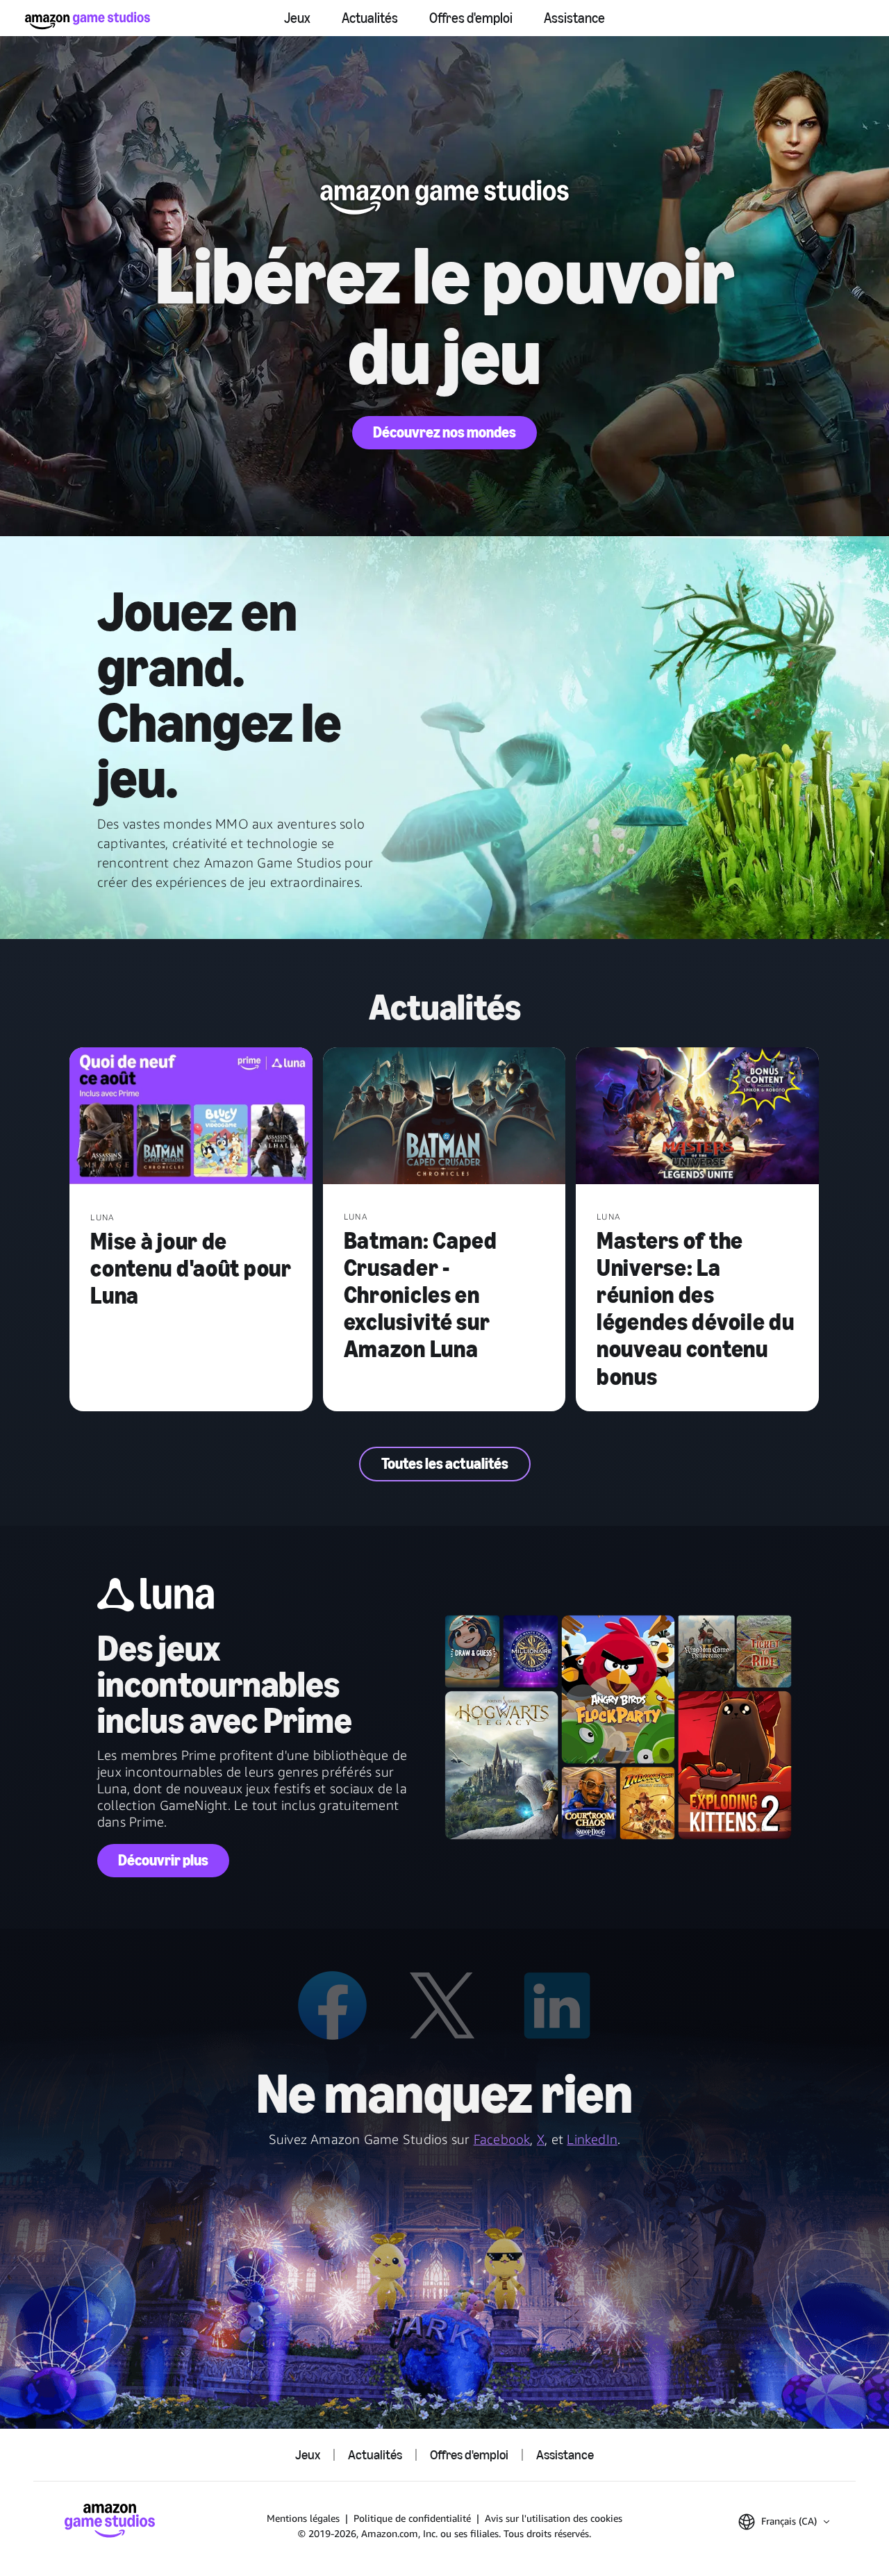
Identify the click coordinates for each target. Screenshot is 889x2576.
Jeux (297, 18)
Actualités (370, 18)
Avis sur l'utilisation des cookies (554, 2518)
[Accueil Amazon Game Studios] (88, 20)
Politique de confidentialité (412, 2518)
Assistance (574, 18)
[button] (784, 2522)
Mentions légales (303, 2518)
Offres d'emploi (471, 18)
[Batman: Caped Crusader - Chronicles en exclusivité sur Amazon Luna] (444, 1117)
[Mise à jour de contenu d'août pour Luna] (191, 1117)
